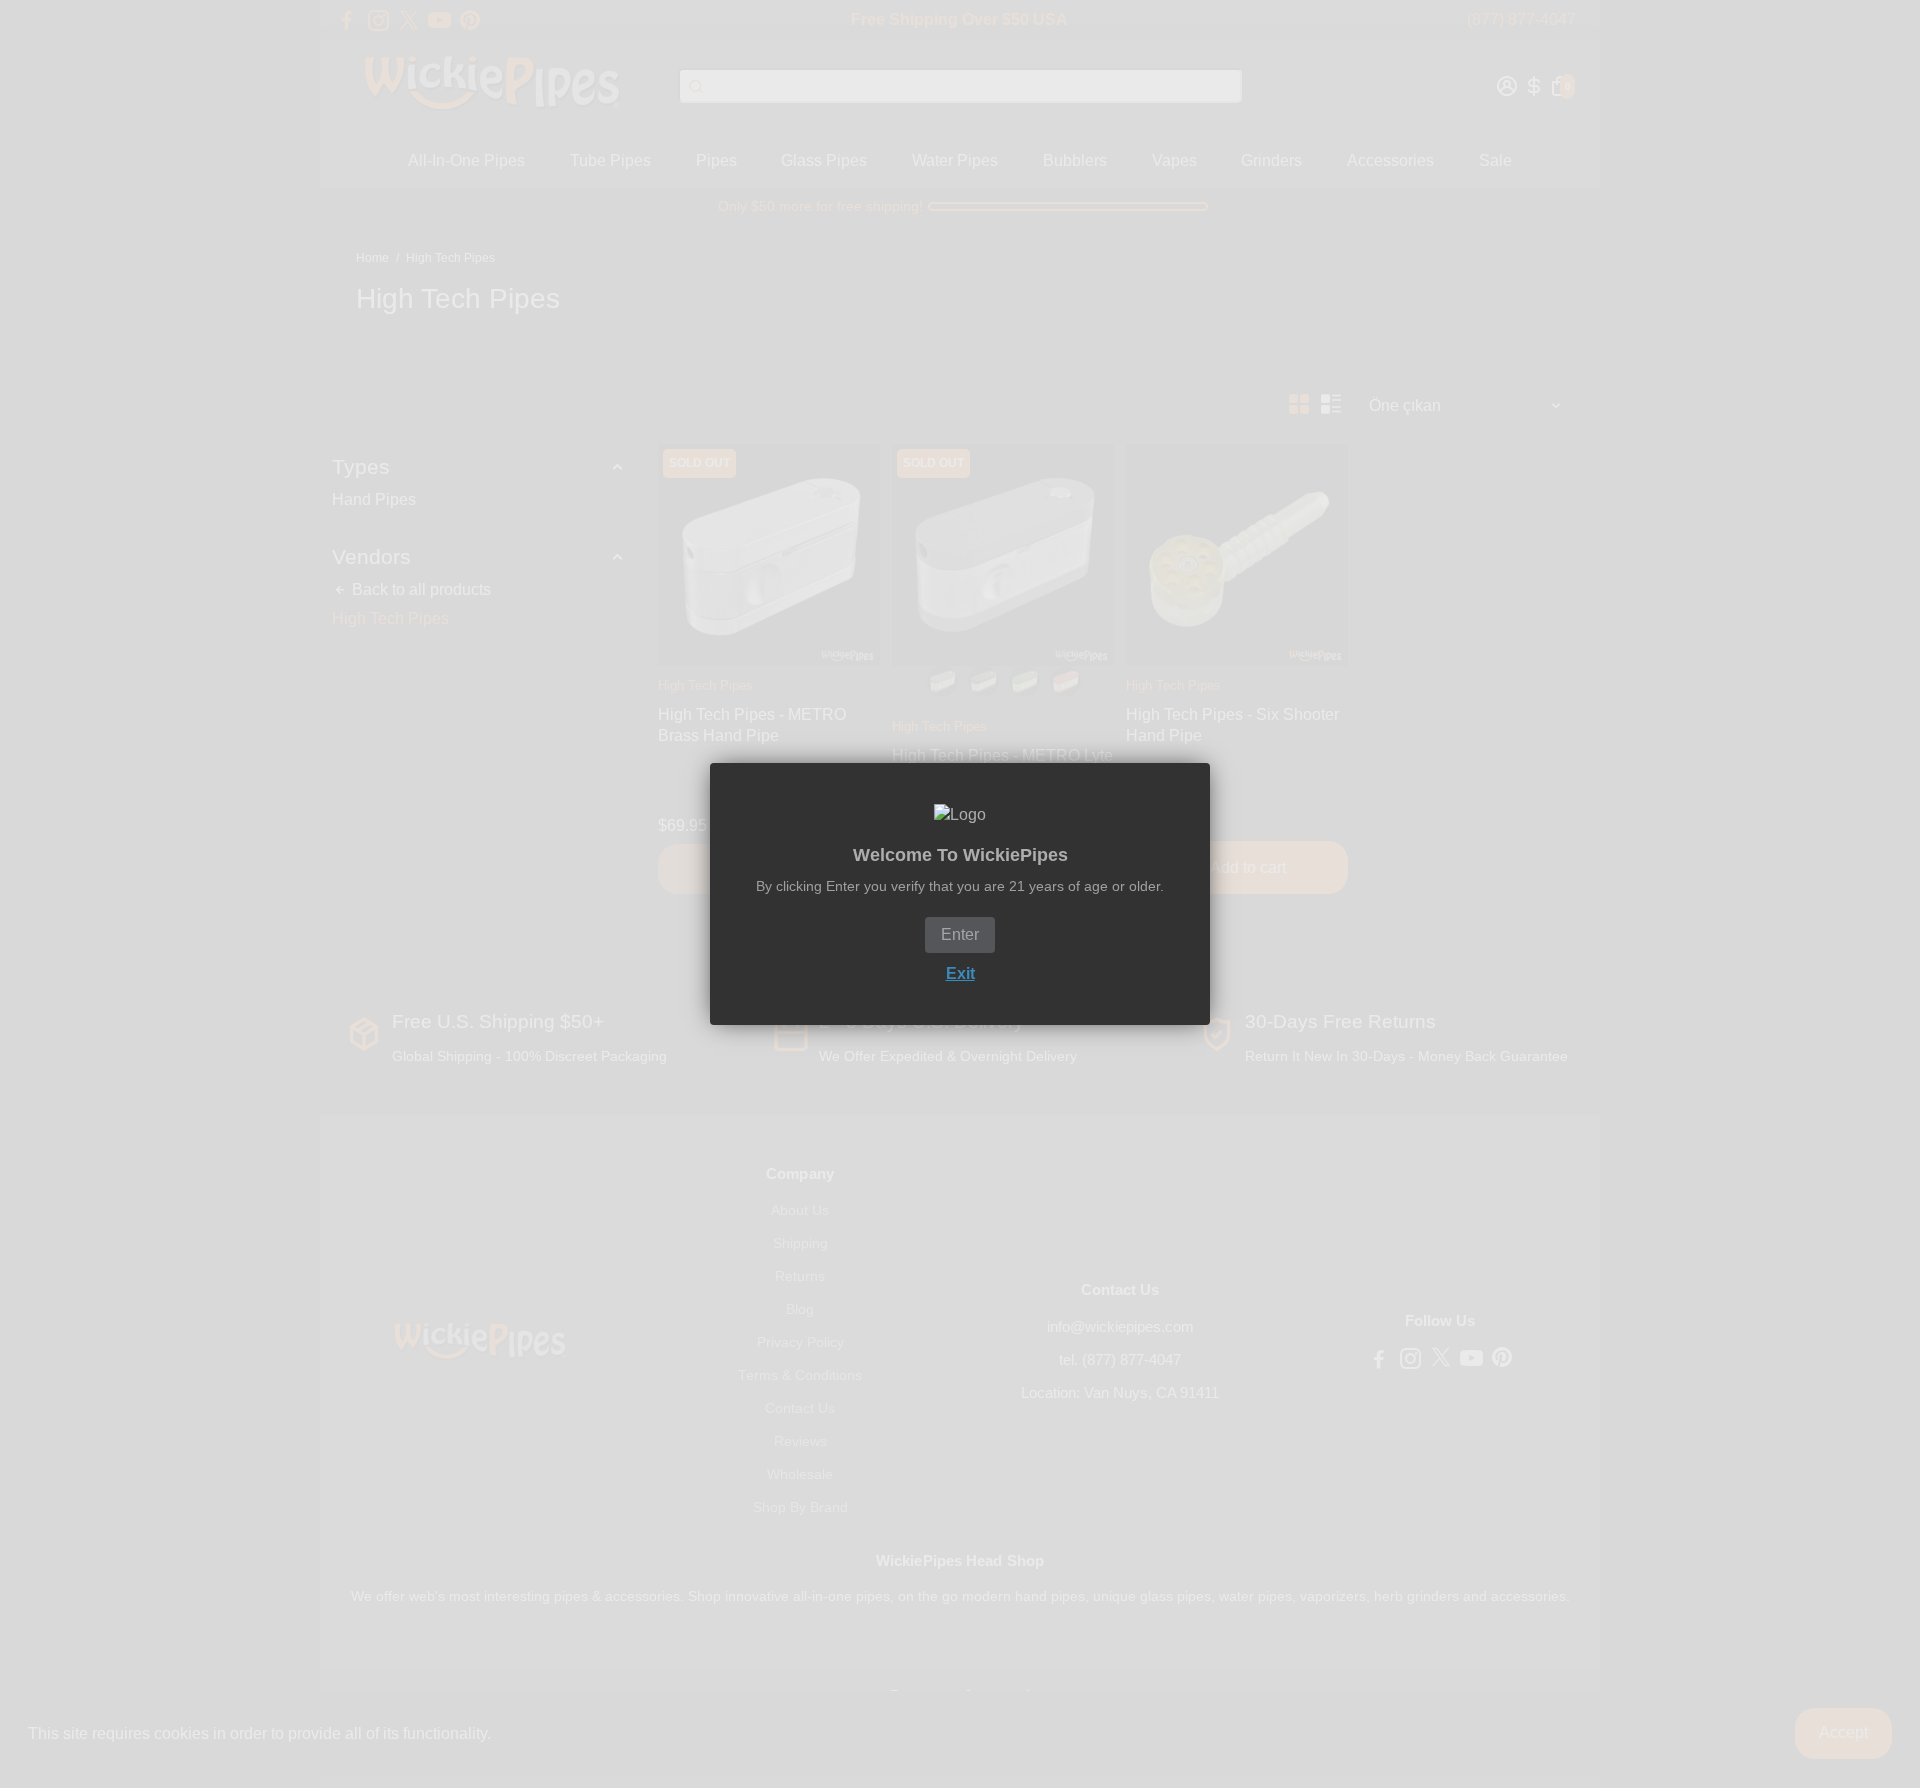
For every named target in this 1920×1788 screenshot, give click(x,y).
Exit (960, 973)
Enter (960, 934)
